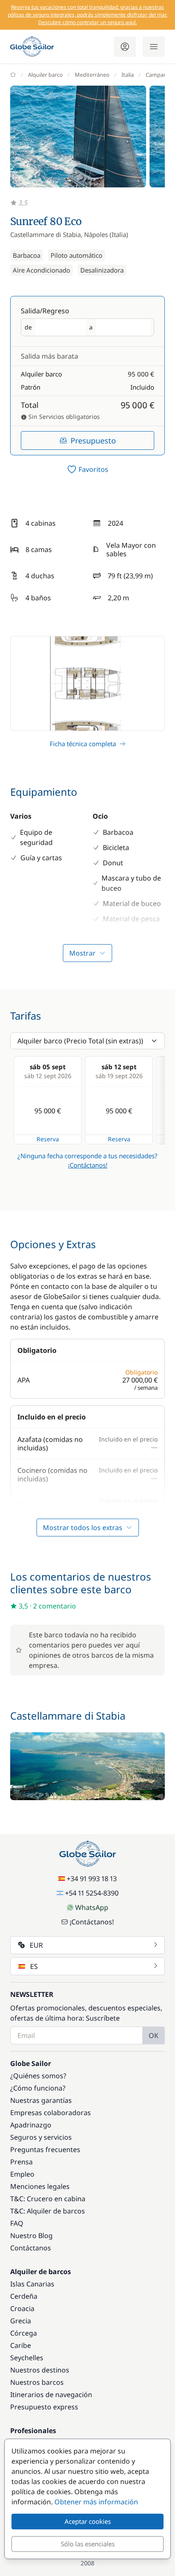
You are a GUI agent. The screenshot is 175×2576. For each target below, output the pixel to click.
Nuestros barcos (37, 2382)
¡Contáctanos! (88, 1165)
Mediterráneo (92, 75)
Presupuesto (93, 440)
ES (34, 1966)
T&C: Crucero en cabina (48, 2199)
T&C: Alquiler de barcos (48, 2211)
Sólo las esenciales (88, 2544)
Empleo (22, 2174)
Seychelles (27, 2358)
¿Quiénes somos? (38, 2076)
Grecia (21, 2321)
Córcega (24, 2333)
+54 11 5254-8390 (92, 1893)
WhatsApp (92, 1907)
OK (154, 2035)
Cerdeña (24, 2296)
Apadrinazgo (31, 2125)
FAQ (17, 2223)
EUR (36, 1945)
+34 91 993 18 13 (92, 1879)
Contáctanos (31, 2248)
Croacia (22, 2308)
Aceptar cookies (88, 2521)
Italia (128, 75)
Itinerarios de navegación (51, 2395)
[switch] (87, 469)
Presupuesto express (44, 2407)
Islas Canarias (32, 2284)
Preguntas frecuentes (45, 2149)
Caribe (21, 2345)
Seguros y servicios (41, 2137)
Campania (158, 75)
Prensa (21, 2162)
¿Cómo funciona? (38, 2088)
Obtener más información (96, 2502)
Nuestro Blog (31, 2236)
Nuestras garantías (41, 2100)
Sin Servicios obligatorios (63, 417)
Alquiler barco (45, 75)
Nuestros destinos (40, 2370)
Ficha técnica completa (83, 744)
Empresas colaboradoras (51, 2113)
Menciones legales (40, 2186)
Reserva (48, 1139)
